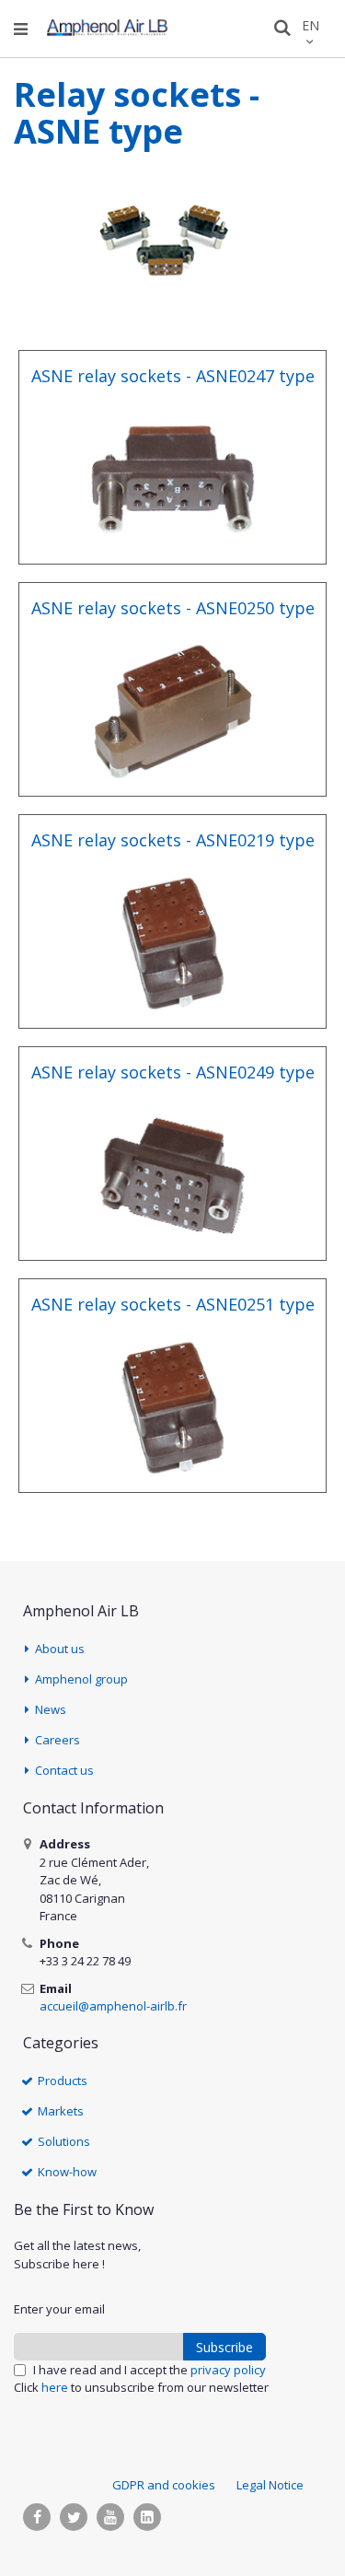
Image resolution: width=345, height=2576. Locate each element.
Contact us (64, 1770)
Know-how (67, 2172)
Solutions (64, 2141)
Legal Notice (270, 2485)
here (55, 2387)
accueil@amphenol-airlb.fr (113, 2006)
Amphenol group (81, 1679)
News (51, 1709)
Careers (57, 1740)
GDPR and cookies (164, 2485)
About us (60, 1649)
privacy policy (228, 2370)
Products (63, 2081)
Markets (61, 2111)
